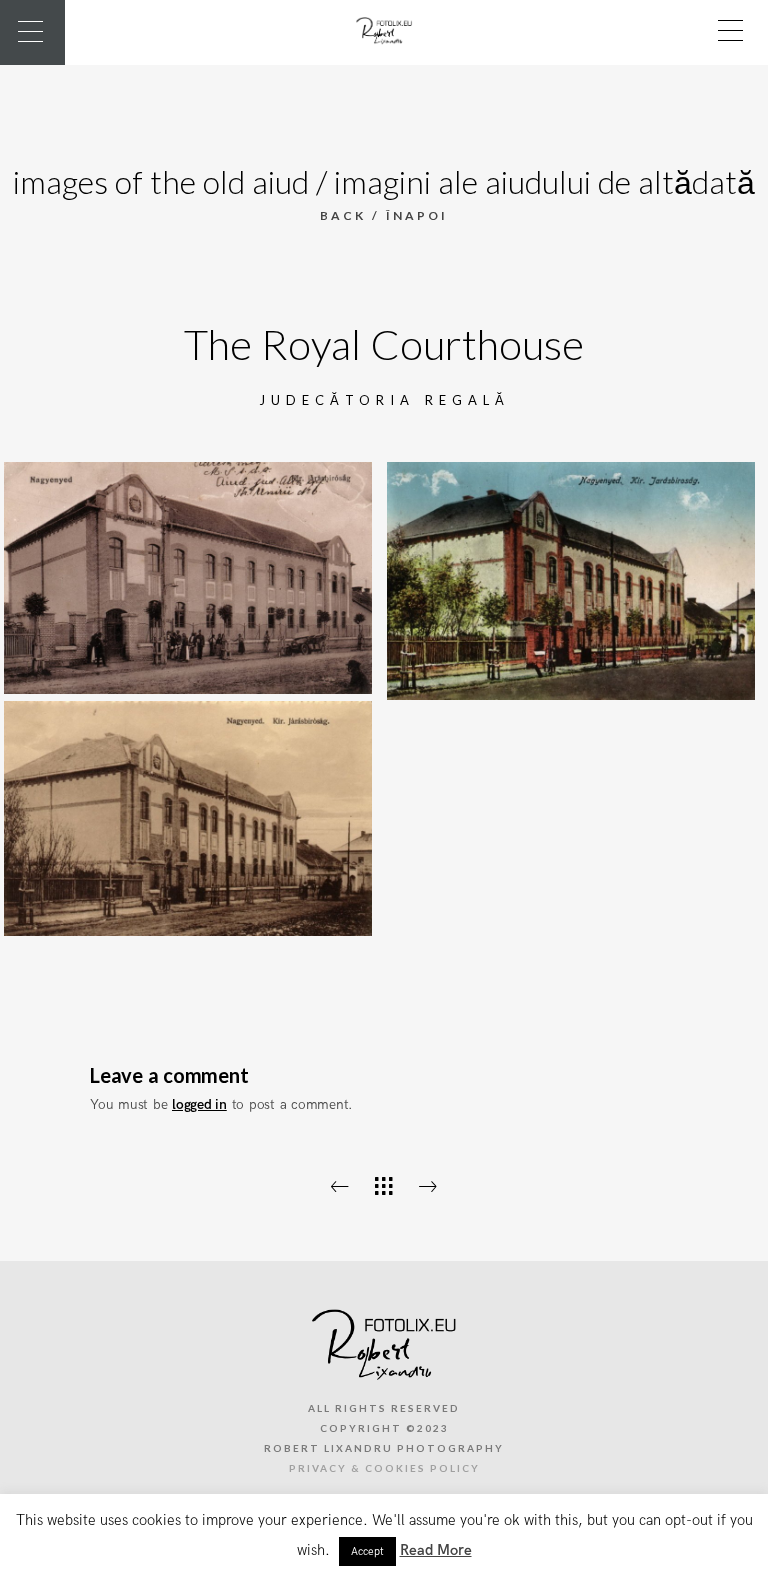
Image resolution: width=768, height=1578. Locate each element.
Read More (436, 1550)
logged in (199, 1104)
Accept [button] (367, 1551)
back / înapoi (384, 215)
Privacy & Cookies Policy (384, 1468)
